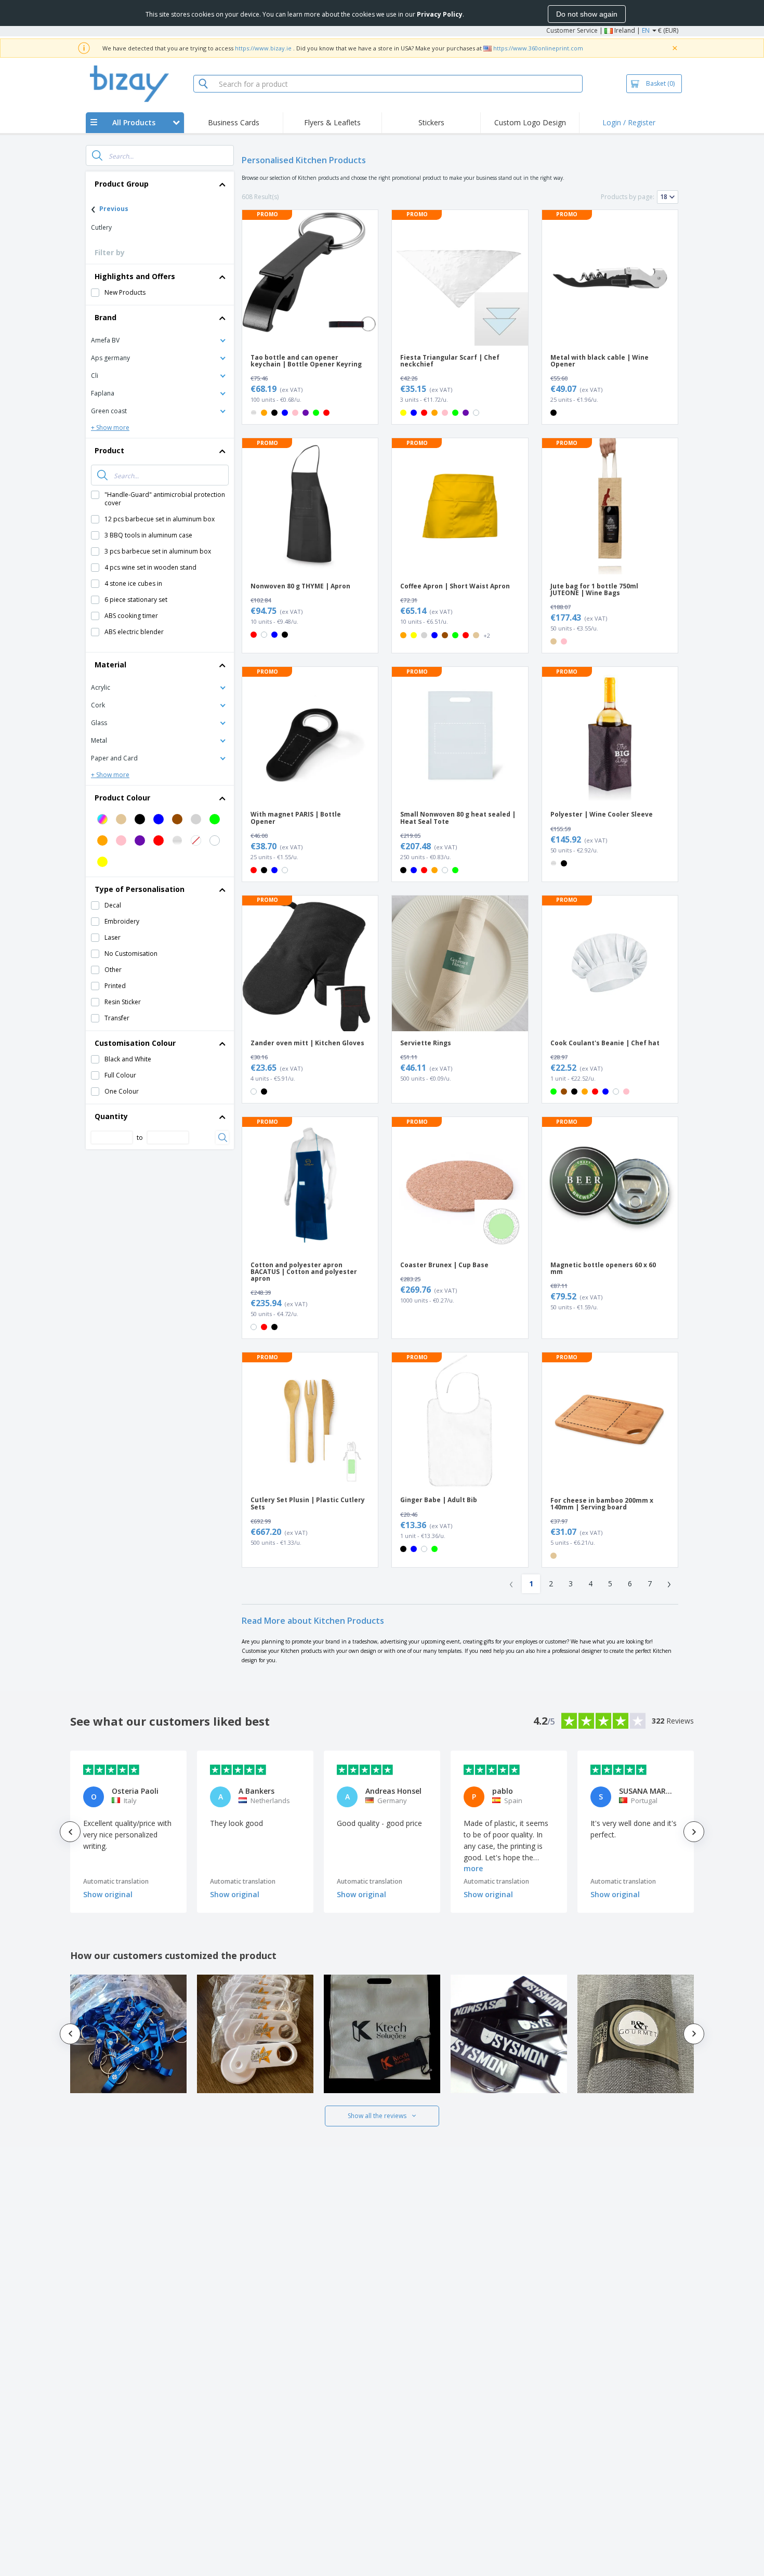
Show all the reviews (377, 2116)
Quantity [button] (111, 1116)
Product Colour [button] (122, 798)
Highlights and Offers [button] (135, 276)
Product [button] (109, 450)
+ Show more (110, 428)
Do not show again (587, 14)
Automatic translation (116, 1881)
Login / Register (629, 122)
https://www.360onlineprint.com (538, 48)
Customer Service (572, 30)
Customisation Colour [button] (135, 1043)
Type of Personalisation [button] (140, 889)
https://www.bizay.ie (263, 48)
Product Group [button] (122, 184)
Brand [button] (106, 317)
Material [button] (110, 665)
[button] (160, 340)
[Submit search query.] (97, 155)
